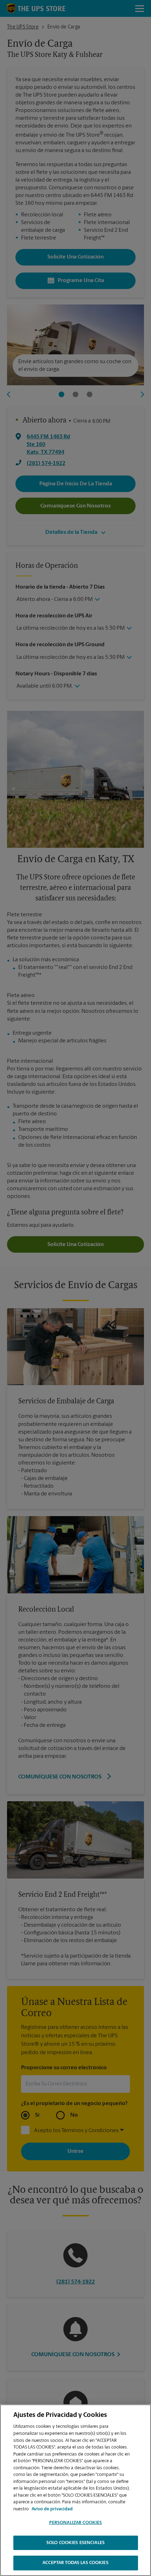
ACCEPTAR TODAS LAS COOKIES (75, 2563)
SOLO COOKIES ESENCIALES (75, 2543)
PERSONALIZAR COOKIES (76, 2523)
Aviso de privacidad (52, 2509)
